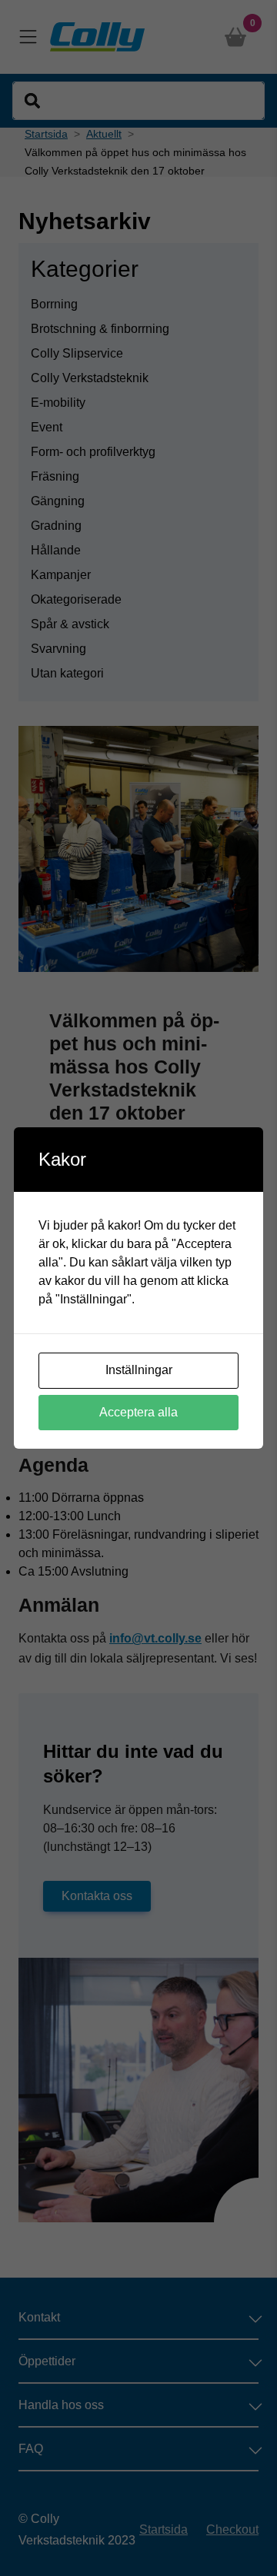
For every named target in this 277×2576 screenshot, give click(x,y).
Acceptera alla (138, 1412)
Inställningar (139, 1370)
